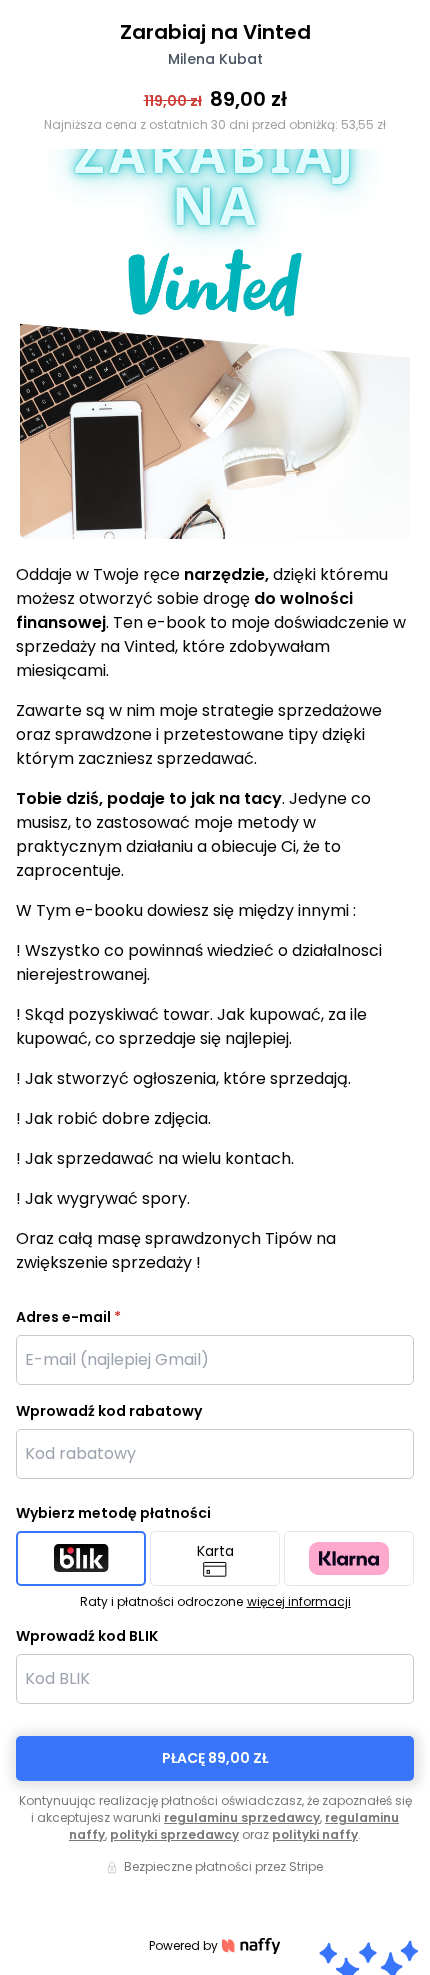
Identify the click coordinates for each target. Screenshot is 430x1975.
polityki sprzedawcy (174, 1834)
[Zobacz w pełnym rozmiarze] (215, 344)
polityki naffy (315, 1834)
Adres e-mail (68, 1317)
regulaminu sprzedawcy (242, 1817)
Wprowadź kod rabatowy (109, 1411)
